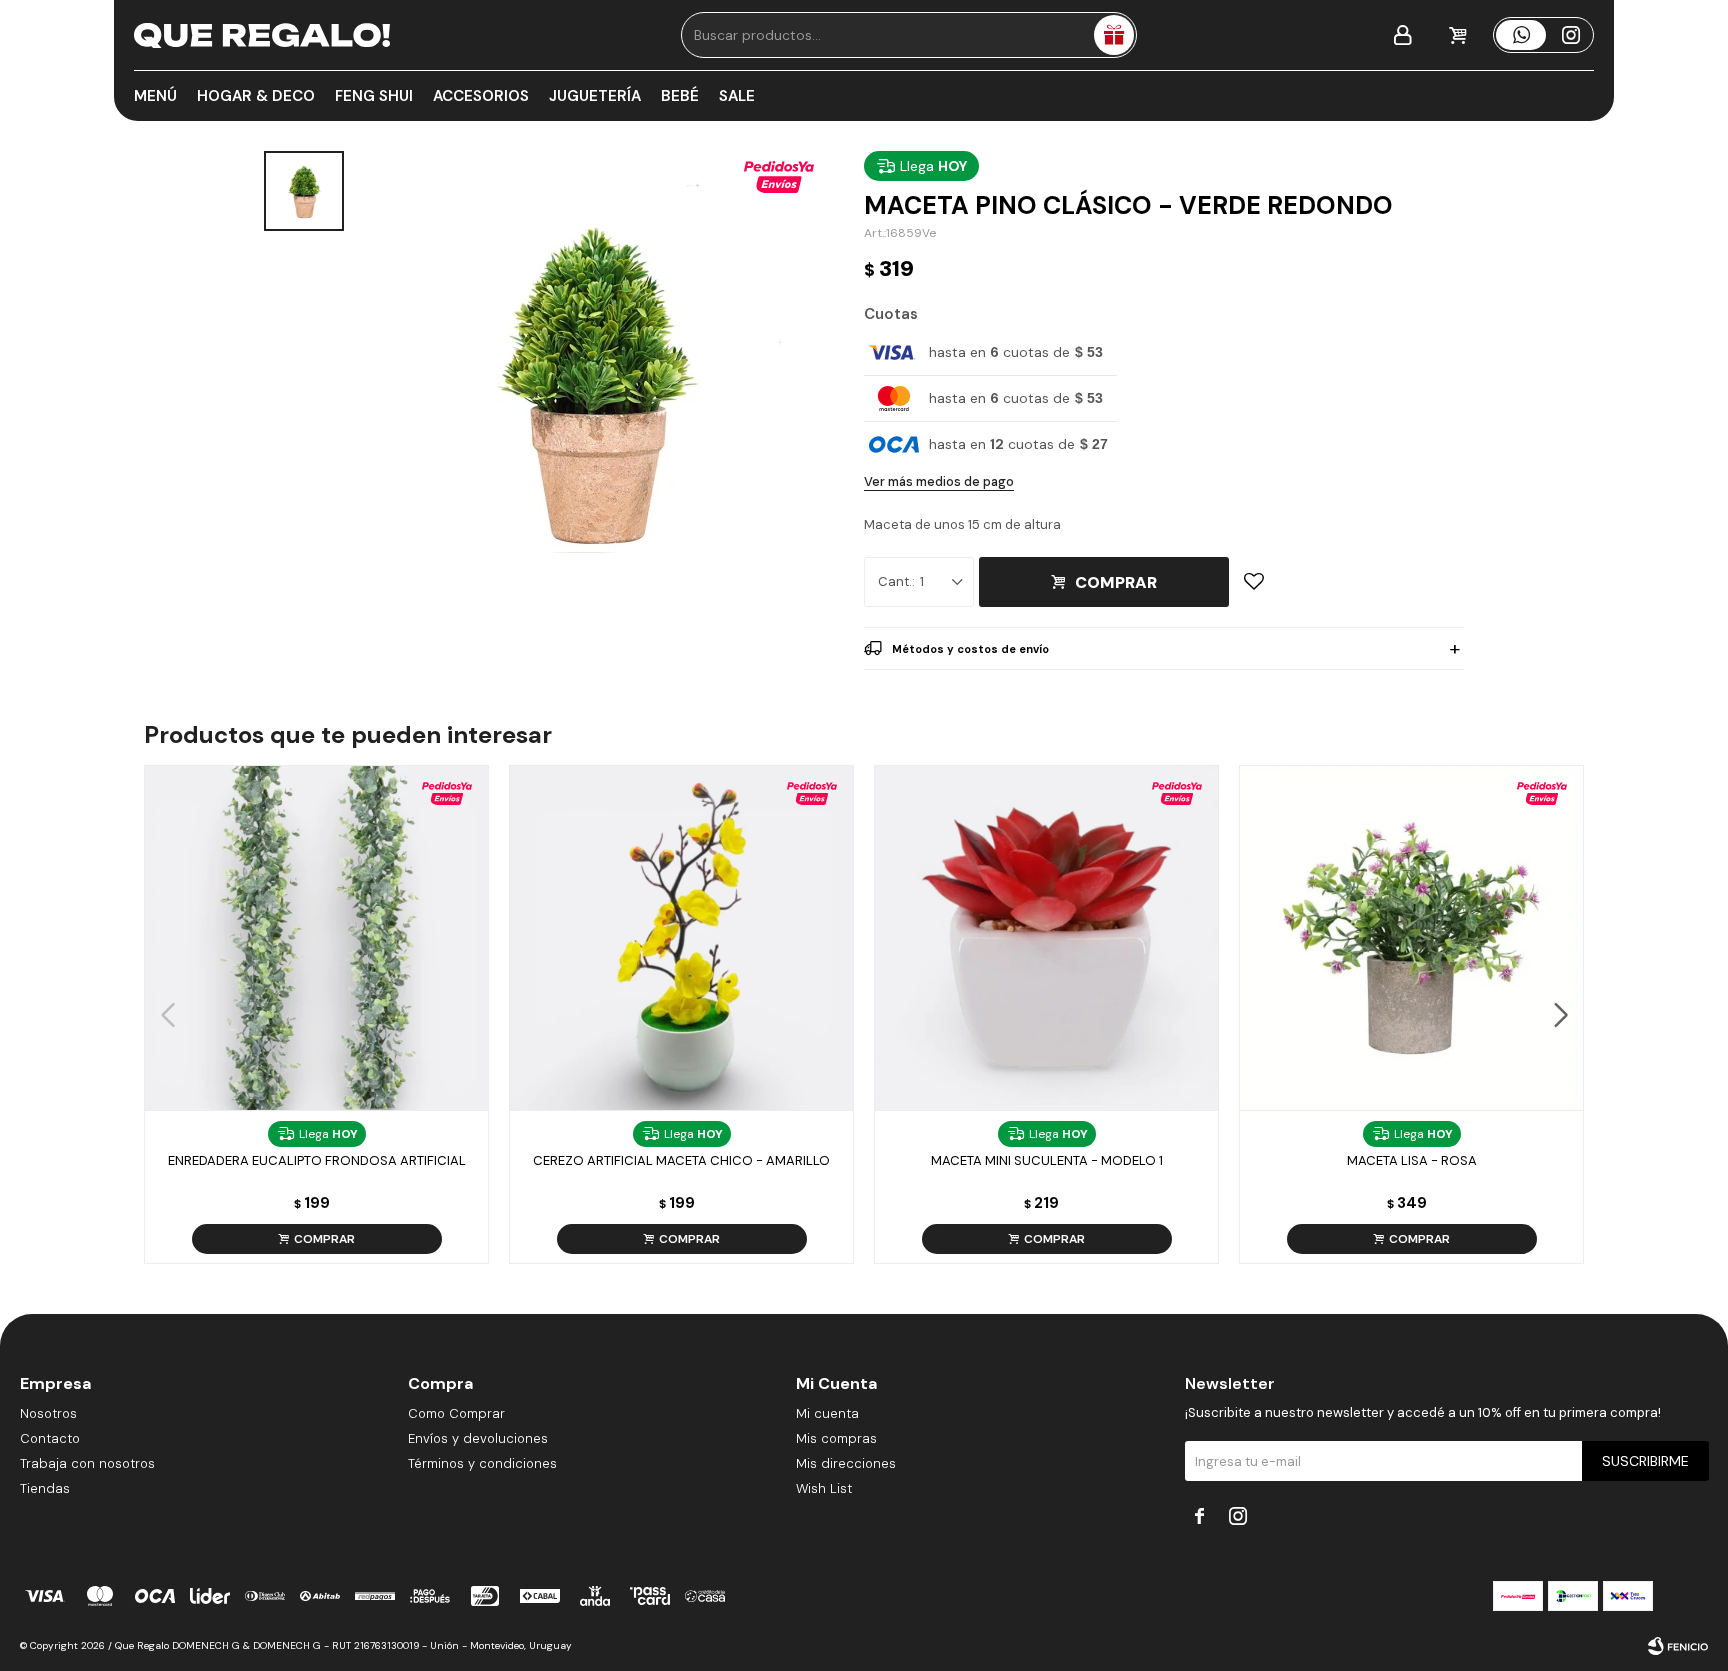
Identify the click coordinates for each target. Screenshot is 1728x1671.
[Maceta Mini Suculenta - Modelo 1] (1046, 937)
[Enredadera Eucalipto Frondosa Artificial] (316, 937)
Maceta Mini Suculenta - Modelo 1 (1047, 1160)
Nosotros (48, 1413)
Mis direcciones (846, 1463)
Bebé (680, 96)
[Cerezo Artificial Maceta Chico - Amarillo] (681, 937)
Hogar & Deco (256, 96)
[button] (1560, 1015)
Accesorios (481, 96)
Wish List (824, 1488)
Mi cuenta (827, 1413)
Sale (737, 96)
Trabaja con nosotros (87, 1463)
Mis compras (836, 1438)
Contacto (50, 1438)
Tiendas (45, 1488)
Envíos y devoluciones (478, 1438)
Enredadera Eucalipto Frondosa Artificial (317, 1160)
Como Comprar (456, 1413)
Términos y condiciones (482, 1463)
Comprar (1116, 582)
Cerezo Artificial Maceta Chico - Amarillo (681, 1160)
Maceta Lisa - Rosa (1412, 1160)
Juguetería (595, 96)
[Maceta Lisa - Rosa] (1411, 937)
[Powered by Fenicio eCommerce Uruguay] (1678, 1646)
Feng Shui (374, 96)
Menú (155, 96)
